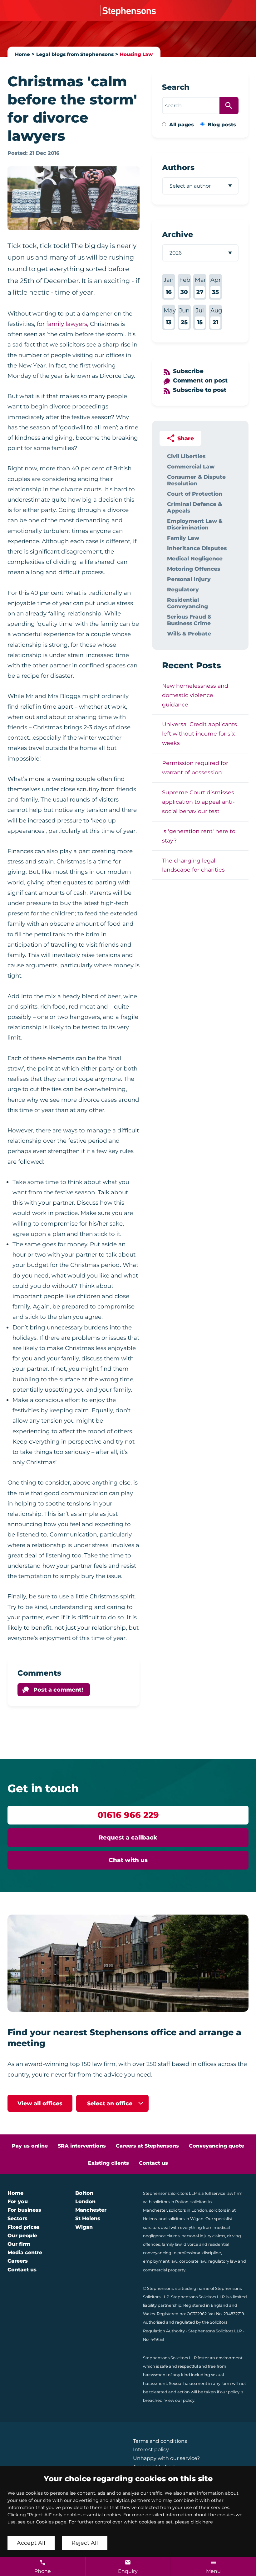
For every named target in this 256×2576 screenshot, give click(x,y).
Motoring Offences (194, 569)
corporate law (193, 2261)
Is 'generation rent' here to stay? (199, 836)
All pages (182, 125)
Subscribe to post (200, 390)
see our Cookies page (42, 2522)
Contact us (153, 2163)
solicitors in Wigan (186, 2219)
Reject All (85, 2543)
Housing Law (136, 54)
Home (22, 54)
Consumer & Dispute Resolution (196, 480)
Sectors (17, 2218)
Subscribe (188, 371)
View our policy (180, 2400)
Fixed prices (24, 2227)
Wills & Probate (189, 633)
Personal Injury (189, 579)
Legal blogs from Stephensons (75, 54)
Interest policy (151, 2449)
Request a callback (128, 1837)
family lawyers (67, 324)
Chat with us (128, 1860)
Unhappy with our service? (166, 2458)
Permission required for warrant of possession (195, 768)
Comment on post (200, 380)
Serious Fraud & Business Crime (189, 620)
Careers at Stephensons (147, 2146)
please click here (194, 2522)
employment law (160, 2261)
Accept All (31, 2543)
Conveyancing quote (217, 2146)
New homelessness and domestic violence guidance (195, 695)
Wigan (84, 2227)
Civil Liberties (186, 456)
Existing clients (108, 2163)
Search (176, 87)
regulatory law (223, 2261)
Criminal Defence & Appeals (194, 507)
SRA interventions (82, 2146)
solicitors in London (188, 2210)
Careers (18, 2261)
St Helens (88, 2218)
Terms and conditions (160, 2441)
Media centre (25, 2252)
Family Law (183, 538)
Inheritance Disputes (197, 548)
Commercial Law (191, 466)
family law (172, 2244)
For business (24, 2210)
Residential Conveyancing (187, 603)
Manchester (91, 2210)
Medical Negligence (195, 558)
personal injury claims (203, 2236)
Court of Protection (195, 494)
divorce (191, 2244)
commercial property (164, 2270)
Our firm (19, 2244)
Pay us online (30, 2146)
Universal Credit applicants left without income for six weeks (199, 734)
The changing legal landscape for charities (193, 865)
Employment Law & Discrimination (195, 524)
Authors (178, 167)
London (85, 2201)
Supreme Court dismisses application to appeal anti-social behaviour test (198, 802)
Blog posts (222, 125)
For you (18, 2201)
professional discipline (199, 2253)
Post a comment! (58, 1690)
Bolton (84, 2193)
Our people (22, 2236)
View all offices (40, 2103)
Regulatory (183, 589)
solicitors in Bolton (171, 2202)
